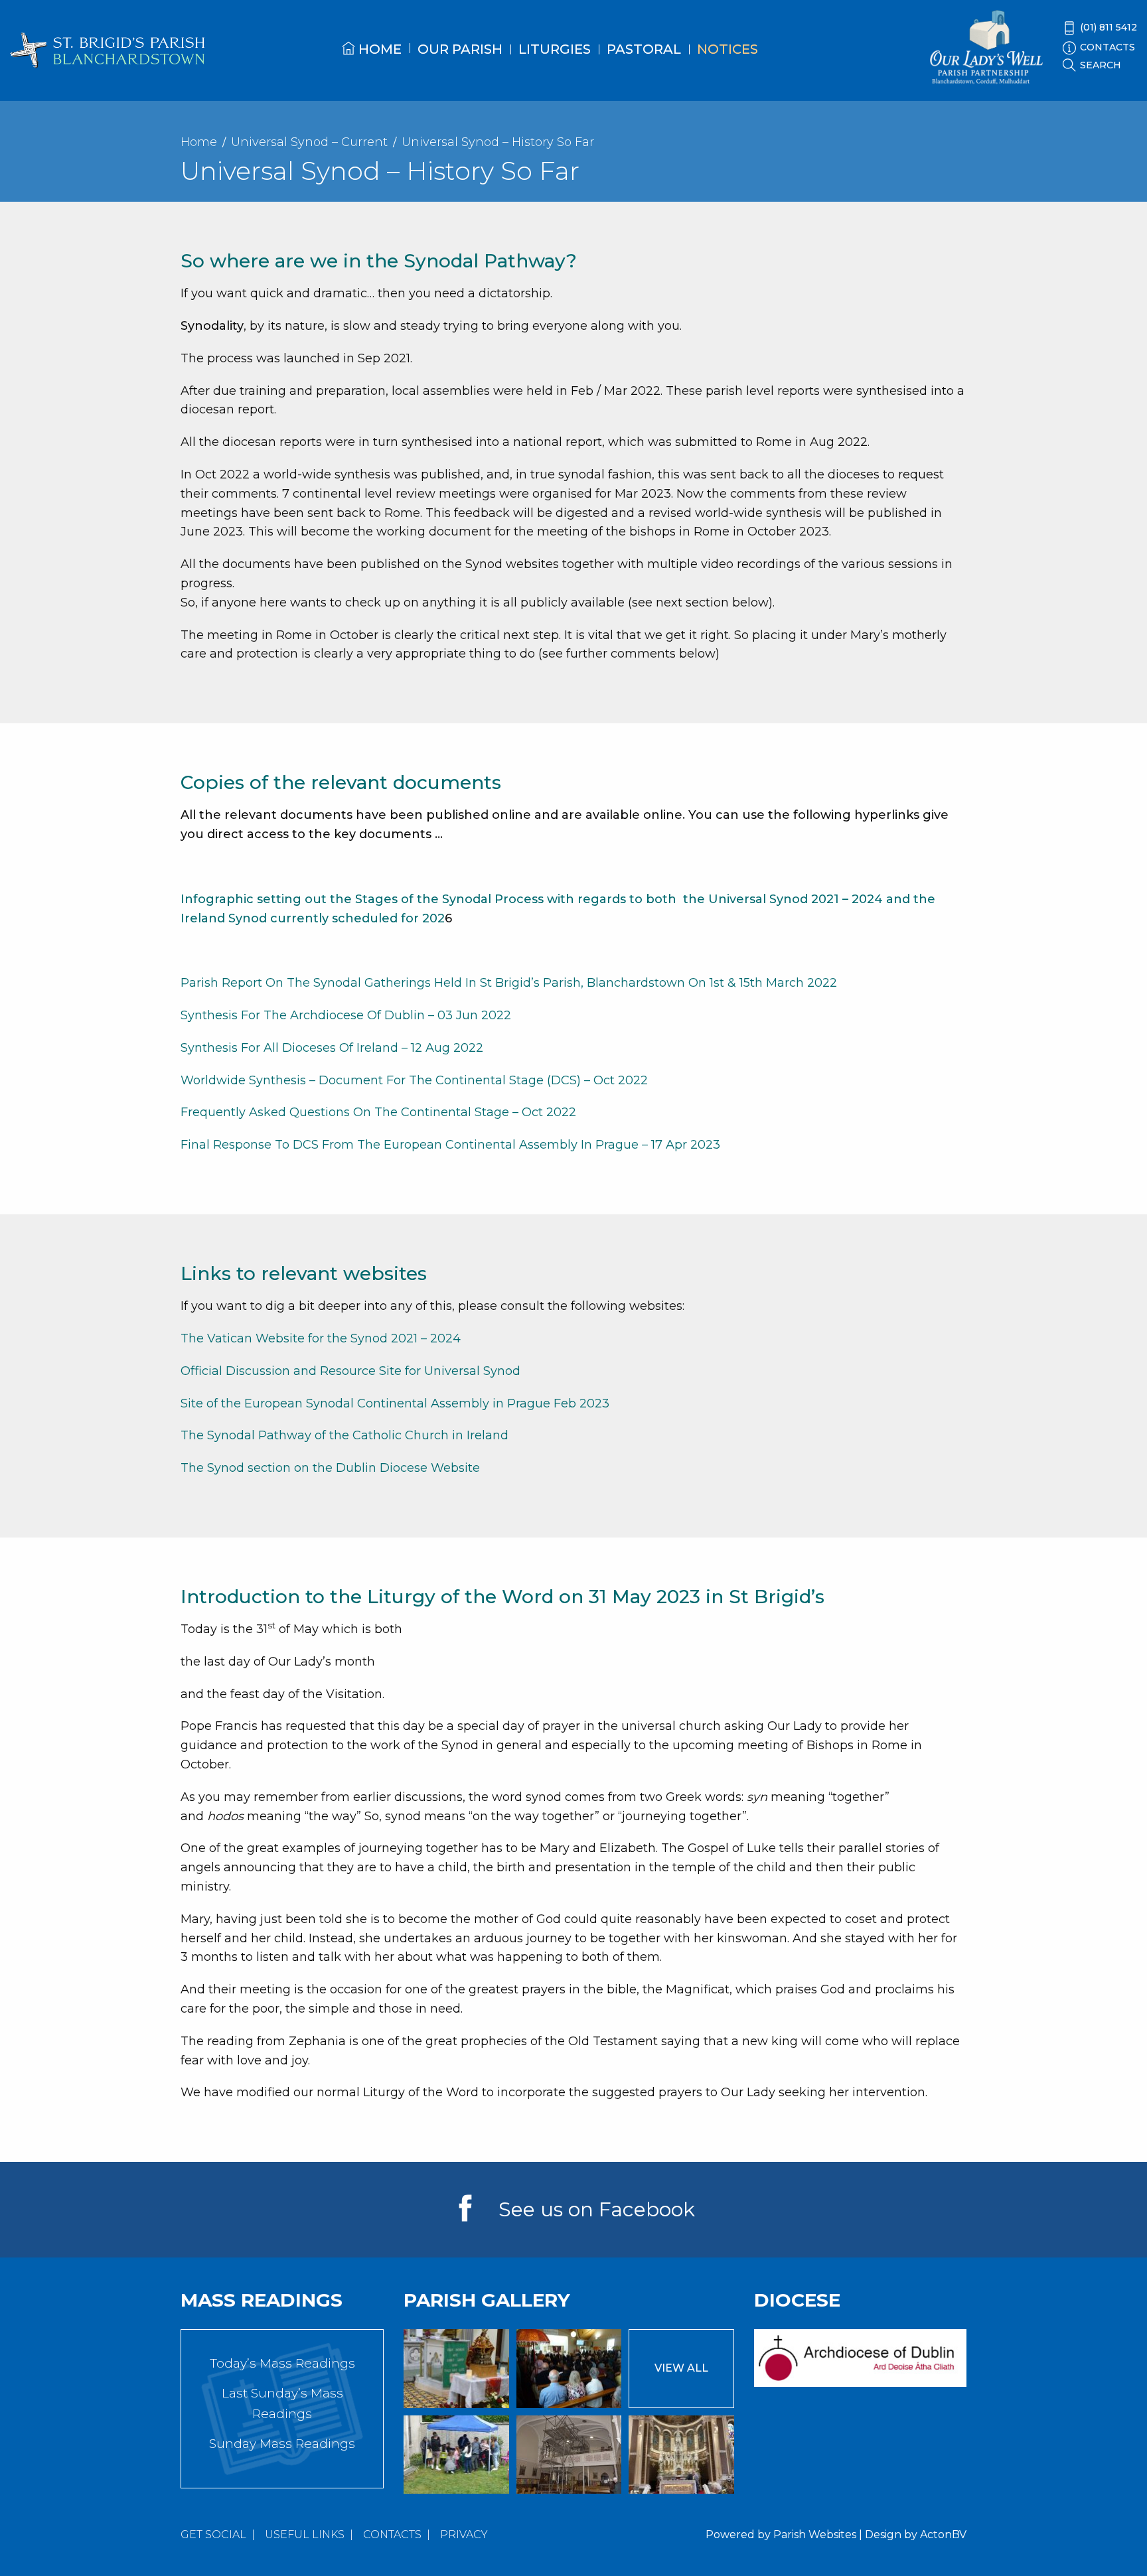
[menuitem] (372, 60)
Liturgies (555, 49)
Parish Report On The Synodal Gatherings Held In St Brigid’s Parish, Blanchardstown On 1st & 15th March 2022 (509, 983)
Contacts (392, 2535)
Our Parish (460, 49)
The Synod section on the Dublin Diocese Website (330, 1468)
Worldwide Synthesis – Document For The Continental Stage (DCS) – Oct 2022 (414, 1080)
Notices (727, 49)
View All (681, 2368)
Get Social (213, 2535)
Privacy (464, 2535)
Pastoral (644, 49)
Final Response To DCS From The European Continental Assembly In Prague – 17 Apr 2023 (450, 1145)
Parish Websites (815, 2535)
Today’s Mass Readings (282, 2363)
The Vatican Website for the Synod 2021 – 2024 (321, 1338)
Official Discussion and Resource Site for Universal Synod (350, 1371)
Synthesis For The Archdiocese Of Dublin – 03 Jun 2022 (346, 1015)
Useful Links (305, 2535)
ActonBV (943, 2535)
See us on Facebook (597, 2209)
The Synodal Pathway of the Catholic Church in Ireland (344, 1435)
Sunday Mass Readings (282, 2444)
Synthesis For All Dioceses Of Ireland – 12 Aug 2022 (332, 1048)
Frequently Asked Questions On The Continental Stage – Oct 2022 (378, 1112)
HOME (378, 49)
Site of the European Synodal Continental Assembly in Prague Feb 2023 (395, 1403)
